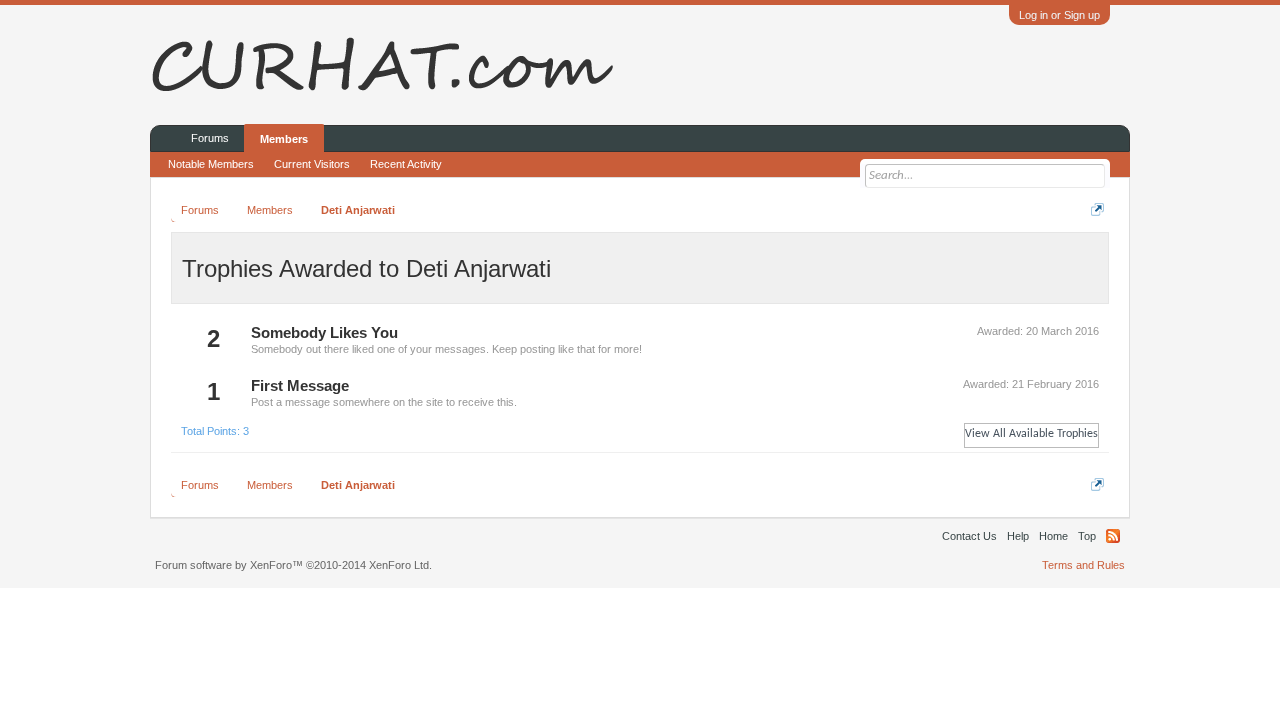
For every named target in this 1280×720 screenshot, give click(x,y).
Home (1053, 536)
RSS (1113, 536)
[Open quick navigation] (1097, 209)
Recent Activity (406, 164)
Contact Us (969, 536)
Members (284, 139)
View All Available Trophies (1031, 434)
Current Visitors (312, 164)
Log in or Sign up (1059, 15)
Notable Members (211, 164)
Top (1087, 536)
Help (1018, 536)
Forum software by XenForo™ (293, 565)
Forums (210, 138)
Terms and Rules (1083, 565)
